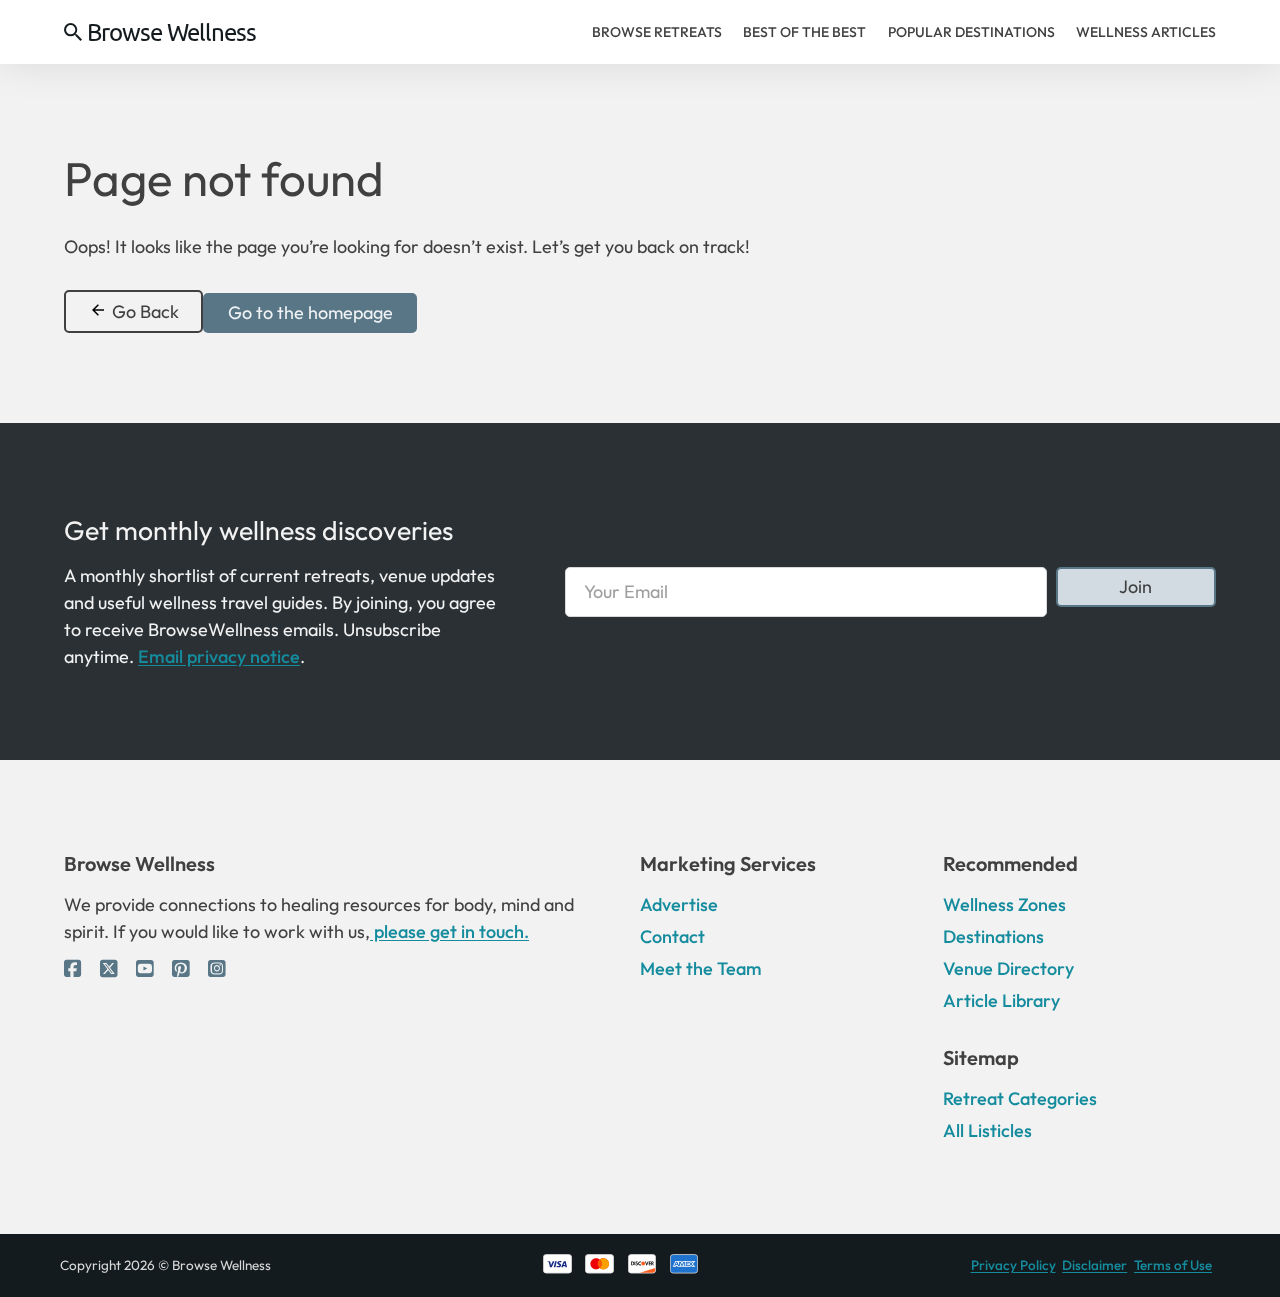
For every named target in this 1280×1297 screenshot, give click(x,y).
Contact (672, 936)
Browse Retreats (657, 32)
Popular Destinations (971, 32)
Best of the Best (804, 32)
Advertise (679, 904)
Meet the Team (701, 968)
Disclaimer (1094, 1265)
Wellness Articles (1146, 32)
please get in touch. (449, 931)
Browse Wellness (171, 32)
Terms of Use (1173, 1265)
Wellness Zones (1004, 904)
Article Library (1001, 1000)
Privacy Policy (1013, 1265)
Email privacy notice (219, 656)
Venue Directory (1008, 968)
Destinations (993, 936)
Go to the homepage (310, 312)
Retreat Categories (1020, 1098)
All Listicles (987, 1130)
